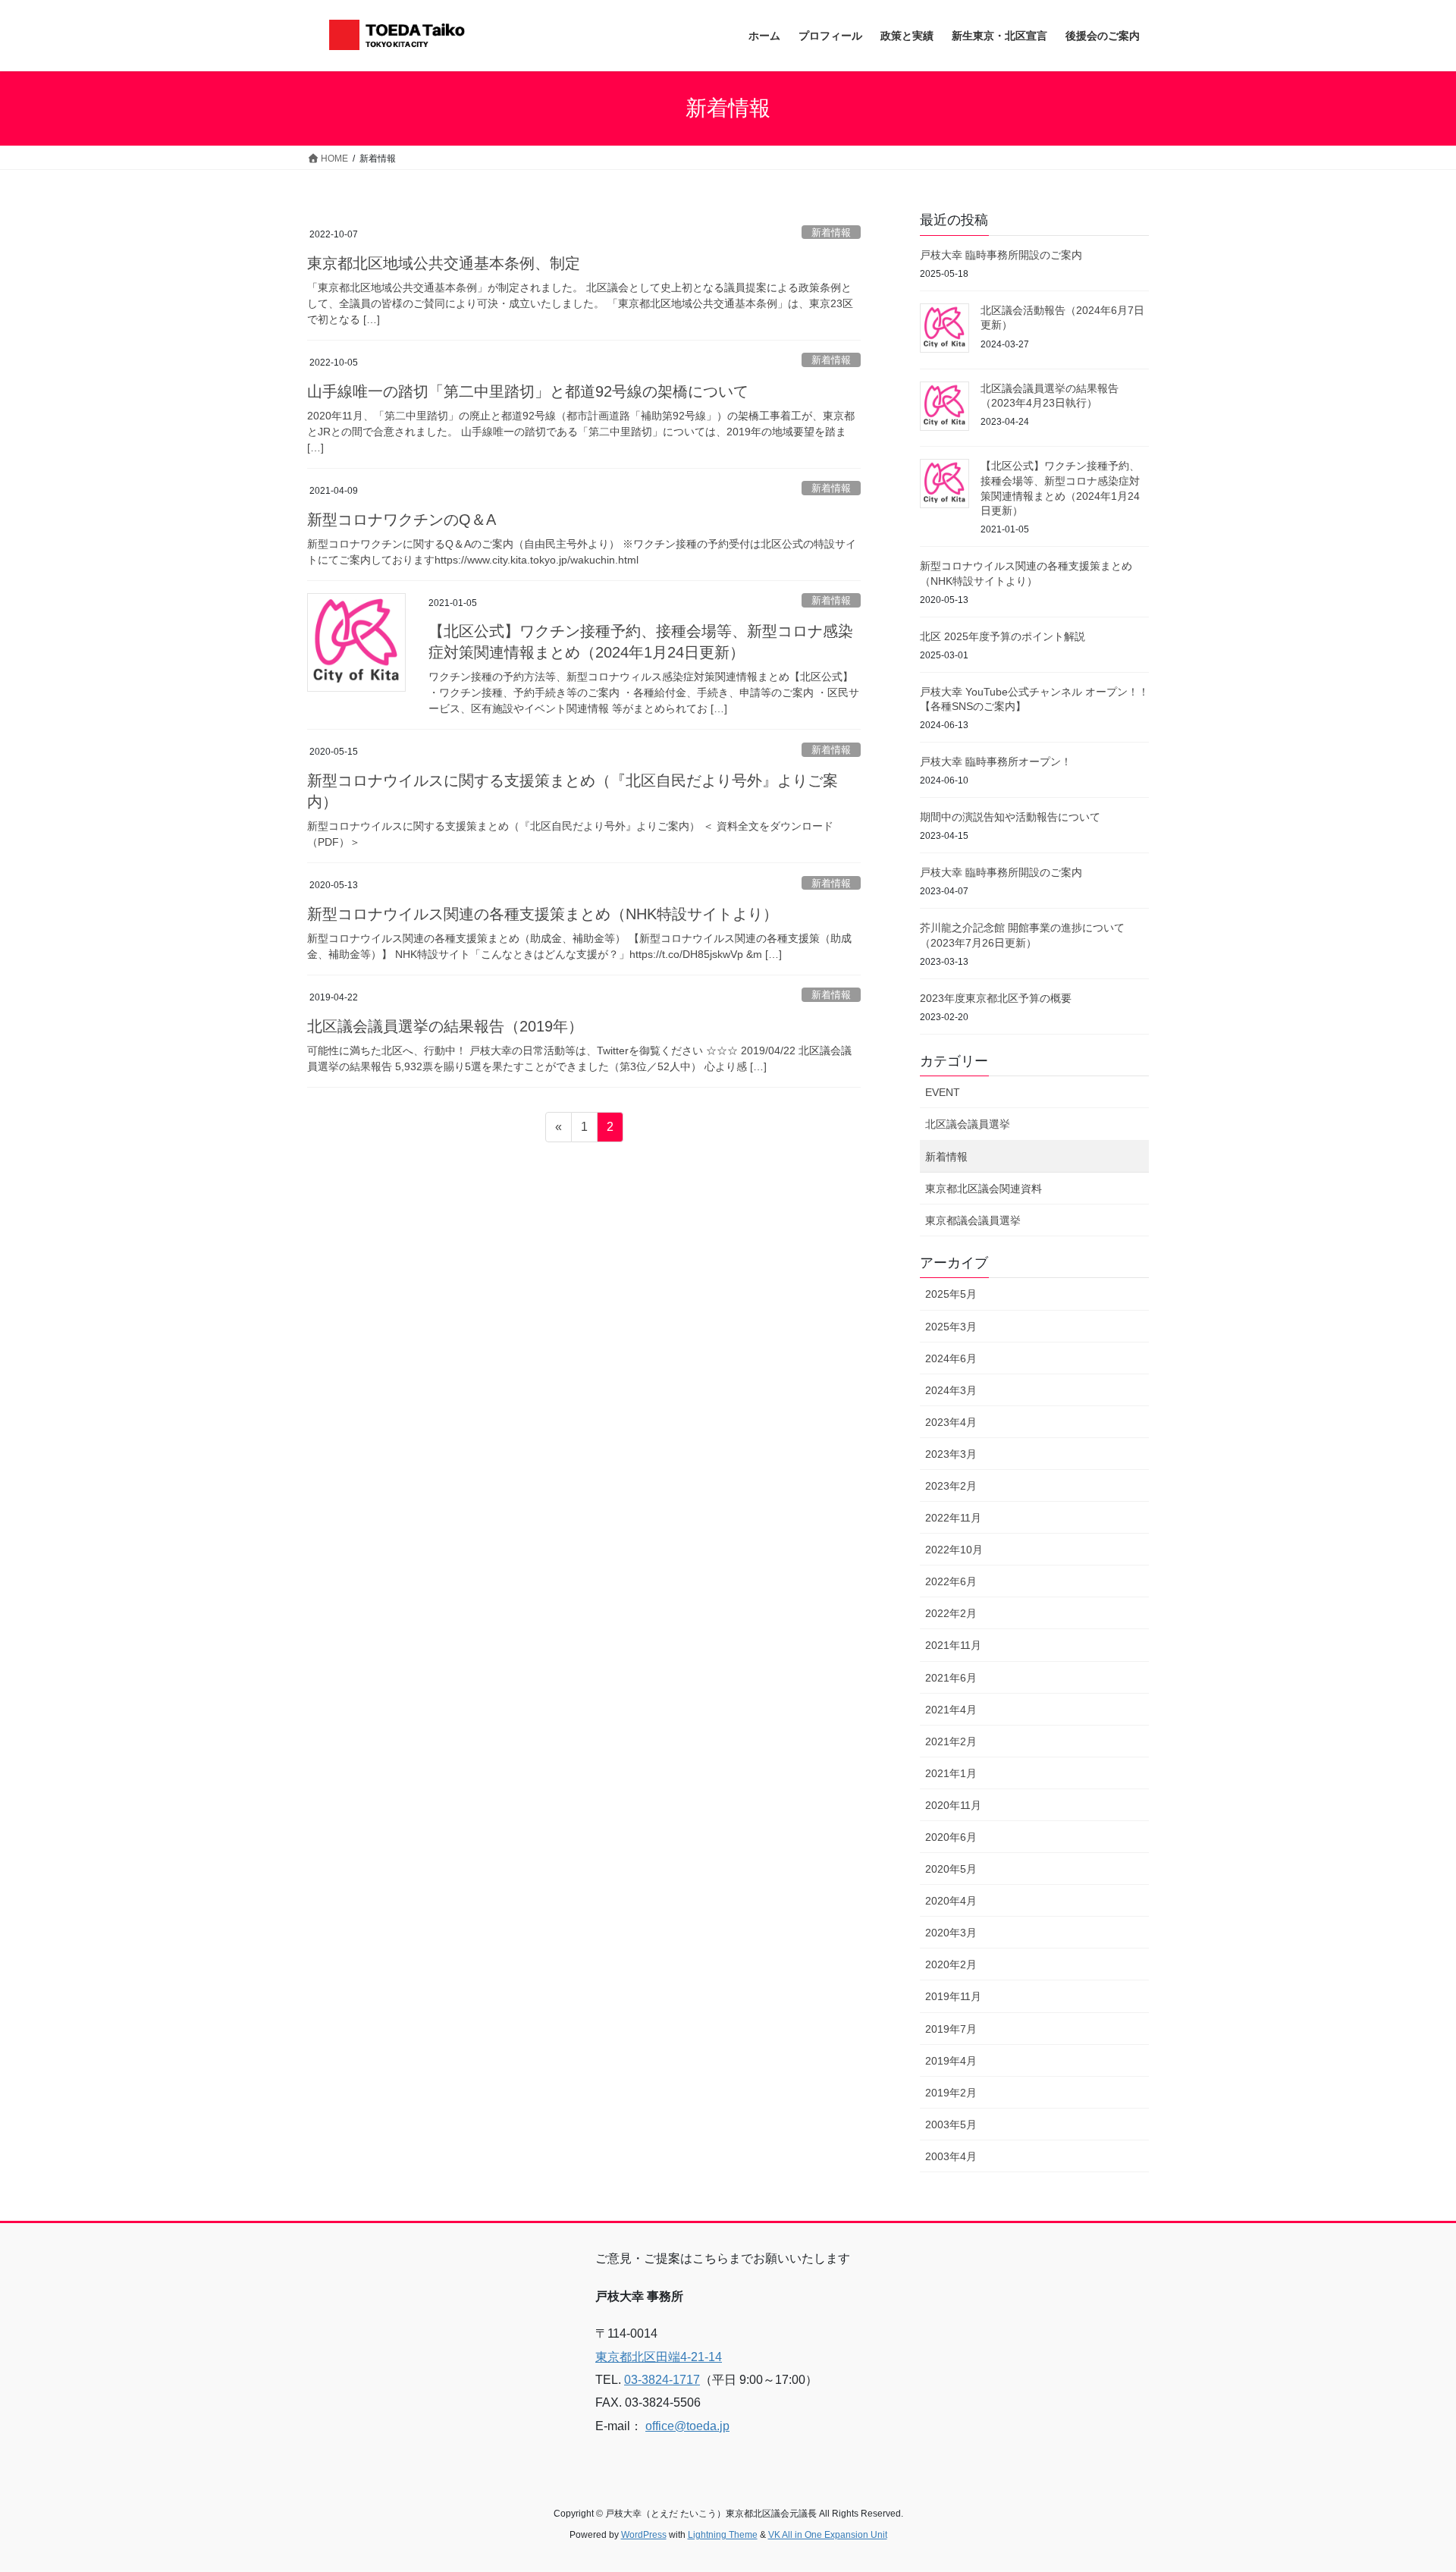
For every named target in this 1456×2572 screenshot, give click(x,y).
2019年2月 (951, 2093)
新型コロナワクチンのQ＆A (402, 520)
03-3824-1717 (662, 2380)
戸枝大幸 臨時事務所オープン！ (996, 762)
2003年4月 (951, 2156)
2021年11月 (953, 1645)
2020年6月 (951, 1837)
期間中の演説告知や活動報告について (1010, 817)
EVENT (943, 1092)
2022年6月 (951, 1581)
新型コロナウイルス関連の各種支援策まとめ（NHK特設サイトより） (543, 914)
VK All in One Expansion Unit (828, 2535)
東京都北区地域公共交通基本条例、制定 (444, 263)
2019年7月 (951, 2029)
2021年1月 (951, 1773)
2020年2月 (951, 1964)
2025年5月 (951, 1294)
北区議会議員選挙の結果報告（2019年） (445, 1026)
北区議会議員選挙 (968, 1124)
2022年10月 (954, 1550)
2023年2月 (951, 1486)
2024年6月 (951, 1358)
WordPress (644, 2535)
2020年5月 (951, 1869)
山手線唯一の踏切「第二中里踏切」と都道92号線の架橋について (528, 391)
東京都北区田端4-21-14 (659, 2357)
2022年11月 (953, 1518)
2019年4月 (951, 2061)
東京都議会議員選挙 (973, 1220)
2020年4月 (951, 1901)
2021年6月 (951, 1678)
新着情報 (831, 232)
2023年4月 (951, 1422)
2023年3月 (951, 1454)
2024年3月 (951, 1390)
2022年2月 (951, 1613)
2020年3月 (951, 1933)
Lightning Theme (723, 2535)
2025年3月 (951, 1327)
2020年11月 (953, 1805)
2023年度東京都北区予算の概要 (996, 998)
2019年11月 (953, 1996)
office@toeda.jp (687, 2426)
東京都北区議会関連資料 (984, 1189)
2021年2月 (951, 1741)
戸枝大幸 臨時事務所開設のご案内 (1001, 255)
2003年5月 (951, 2124)
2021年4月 (951, 1710)
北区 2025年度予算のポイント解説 (1003, 636)
